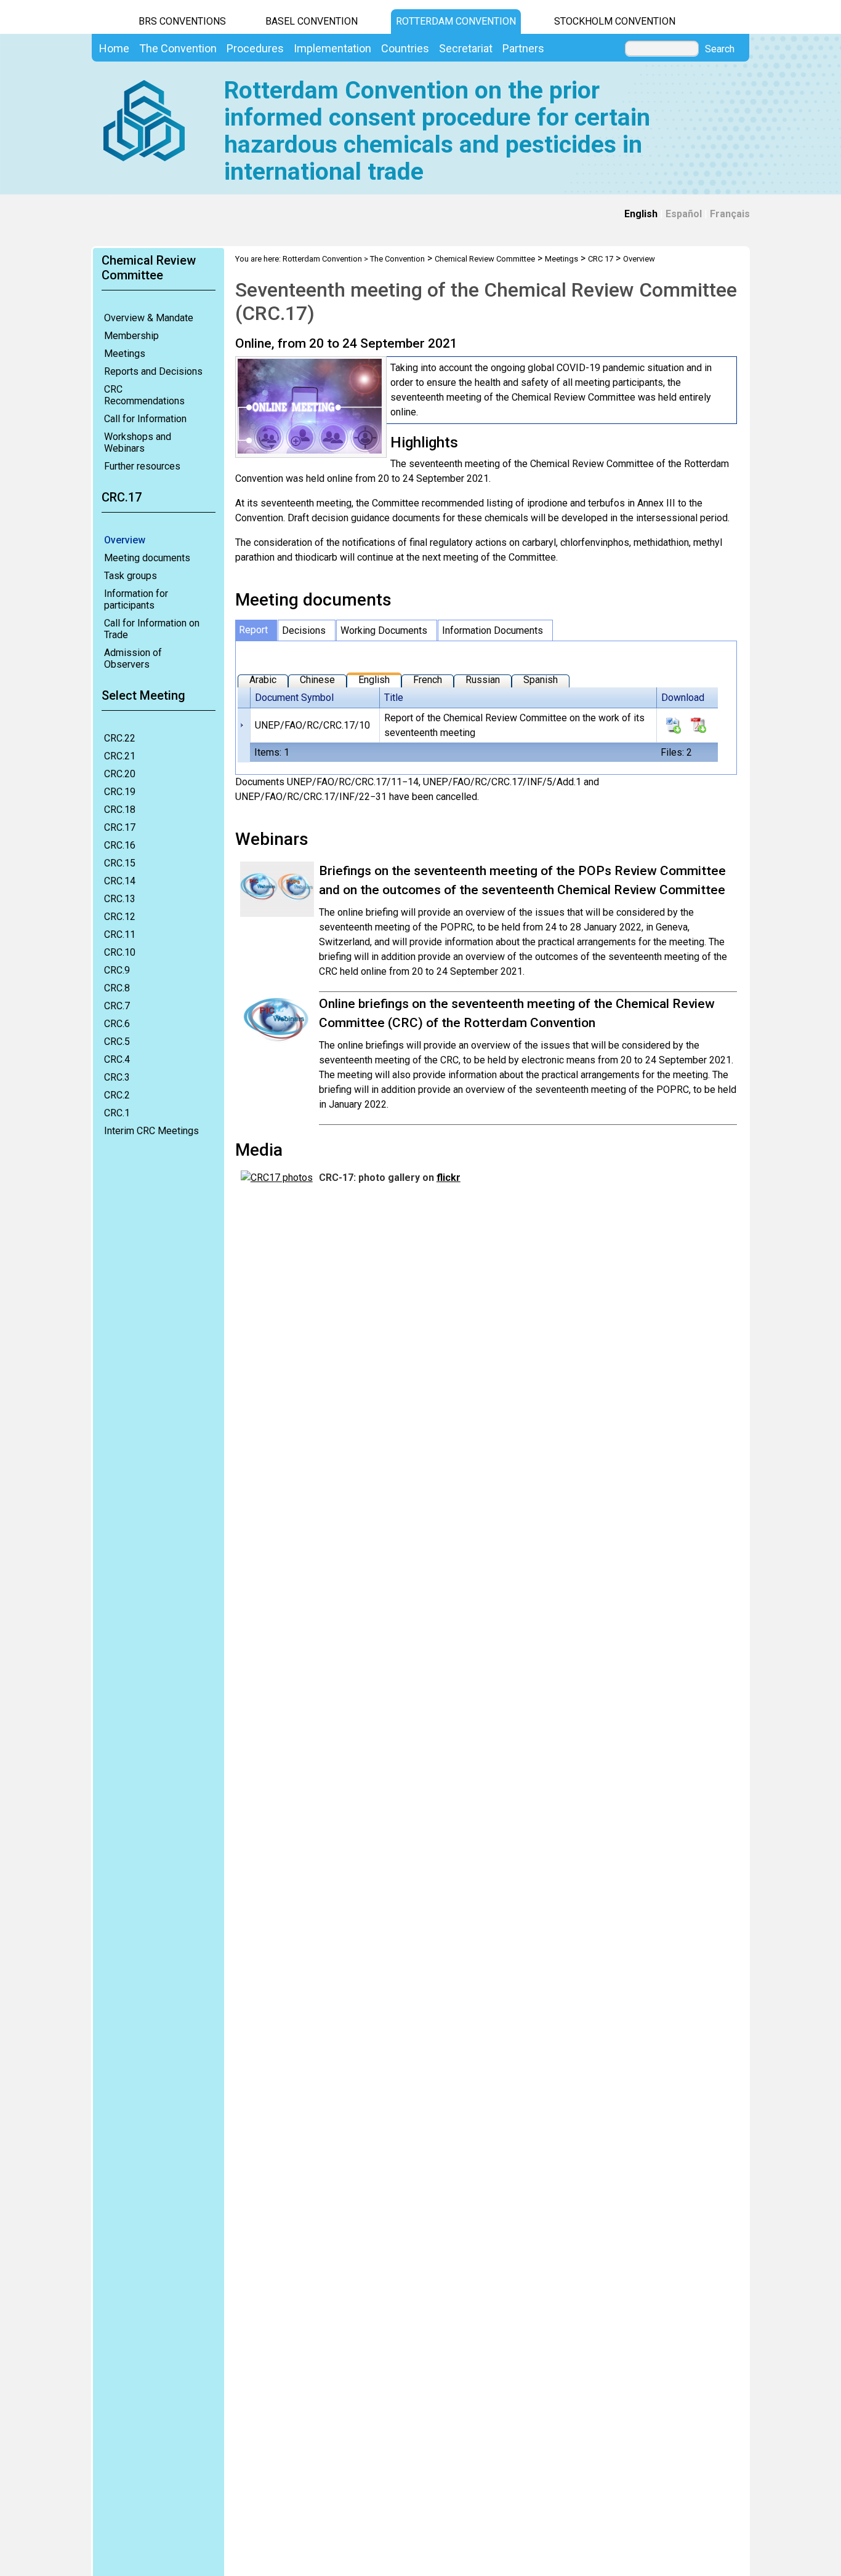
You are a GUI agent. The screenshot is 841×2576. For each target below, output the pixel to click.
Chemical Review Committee (485, 259)
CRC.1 (117, 1113)
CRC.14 (120, 881)
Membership (131, 336)
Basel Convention (312, 21)
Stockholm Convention (615, 21)
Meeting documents (147, 558)
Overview (125, 540)
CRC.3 (117, 1077)
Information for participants (136, 599)
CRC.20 (120, 774)
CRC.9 (117, 970)
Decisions (304, 630)
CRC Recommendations (144, 395)
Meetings (125, 354)
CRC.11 (120, 934)
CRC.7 (117, 1006)
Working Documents (384, 630)
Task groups (131, 576)
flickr (449, 1178)
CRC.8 (117, 988)
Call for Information (145, 419)
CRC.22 (120, 738)
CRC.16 (120, 845)
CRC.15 (120, 863)
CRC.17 (120, 827)
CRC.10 (120, 952)
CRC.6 (117, 1024)
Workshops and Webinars (138, 442)
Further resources (142, 466)
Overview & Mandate (149, 318)
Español (684, 214)
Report (253, 630)
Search (720, 49)
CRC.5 (117, 1042)
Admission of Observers (133, 658)
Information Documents (493, 630)
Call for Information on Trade (152, 629)
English (641, 214)
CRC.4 (117, 1059)
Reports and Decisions (153, 371)
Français (730, 214)
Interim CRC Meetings (151, 1131)
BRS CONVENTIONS (182, 21)
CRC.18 (120, 810)
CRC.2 (117, 1095)
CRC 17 (601, 259)
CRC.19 (120, 792)
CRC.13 (120, 899)
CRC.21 (120, 756)
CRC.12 (120, 917)
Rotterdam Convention (456, 21)
